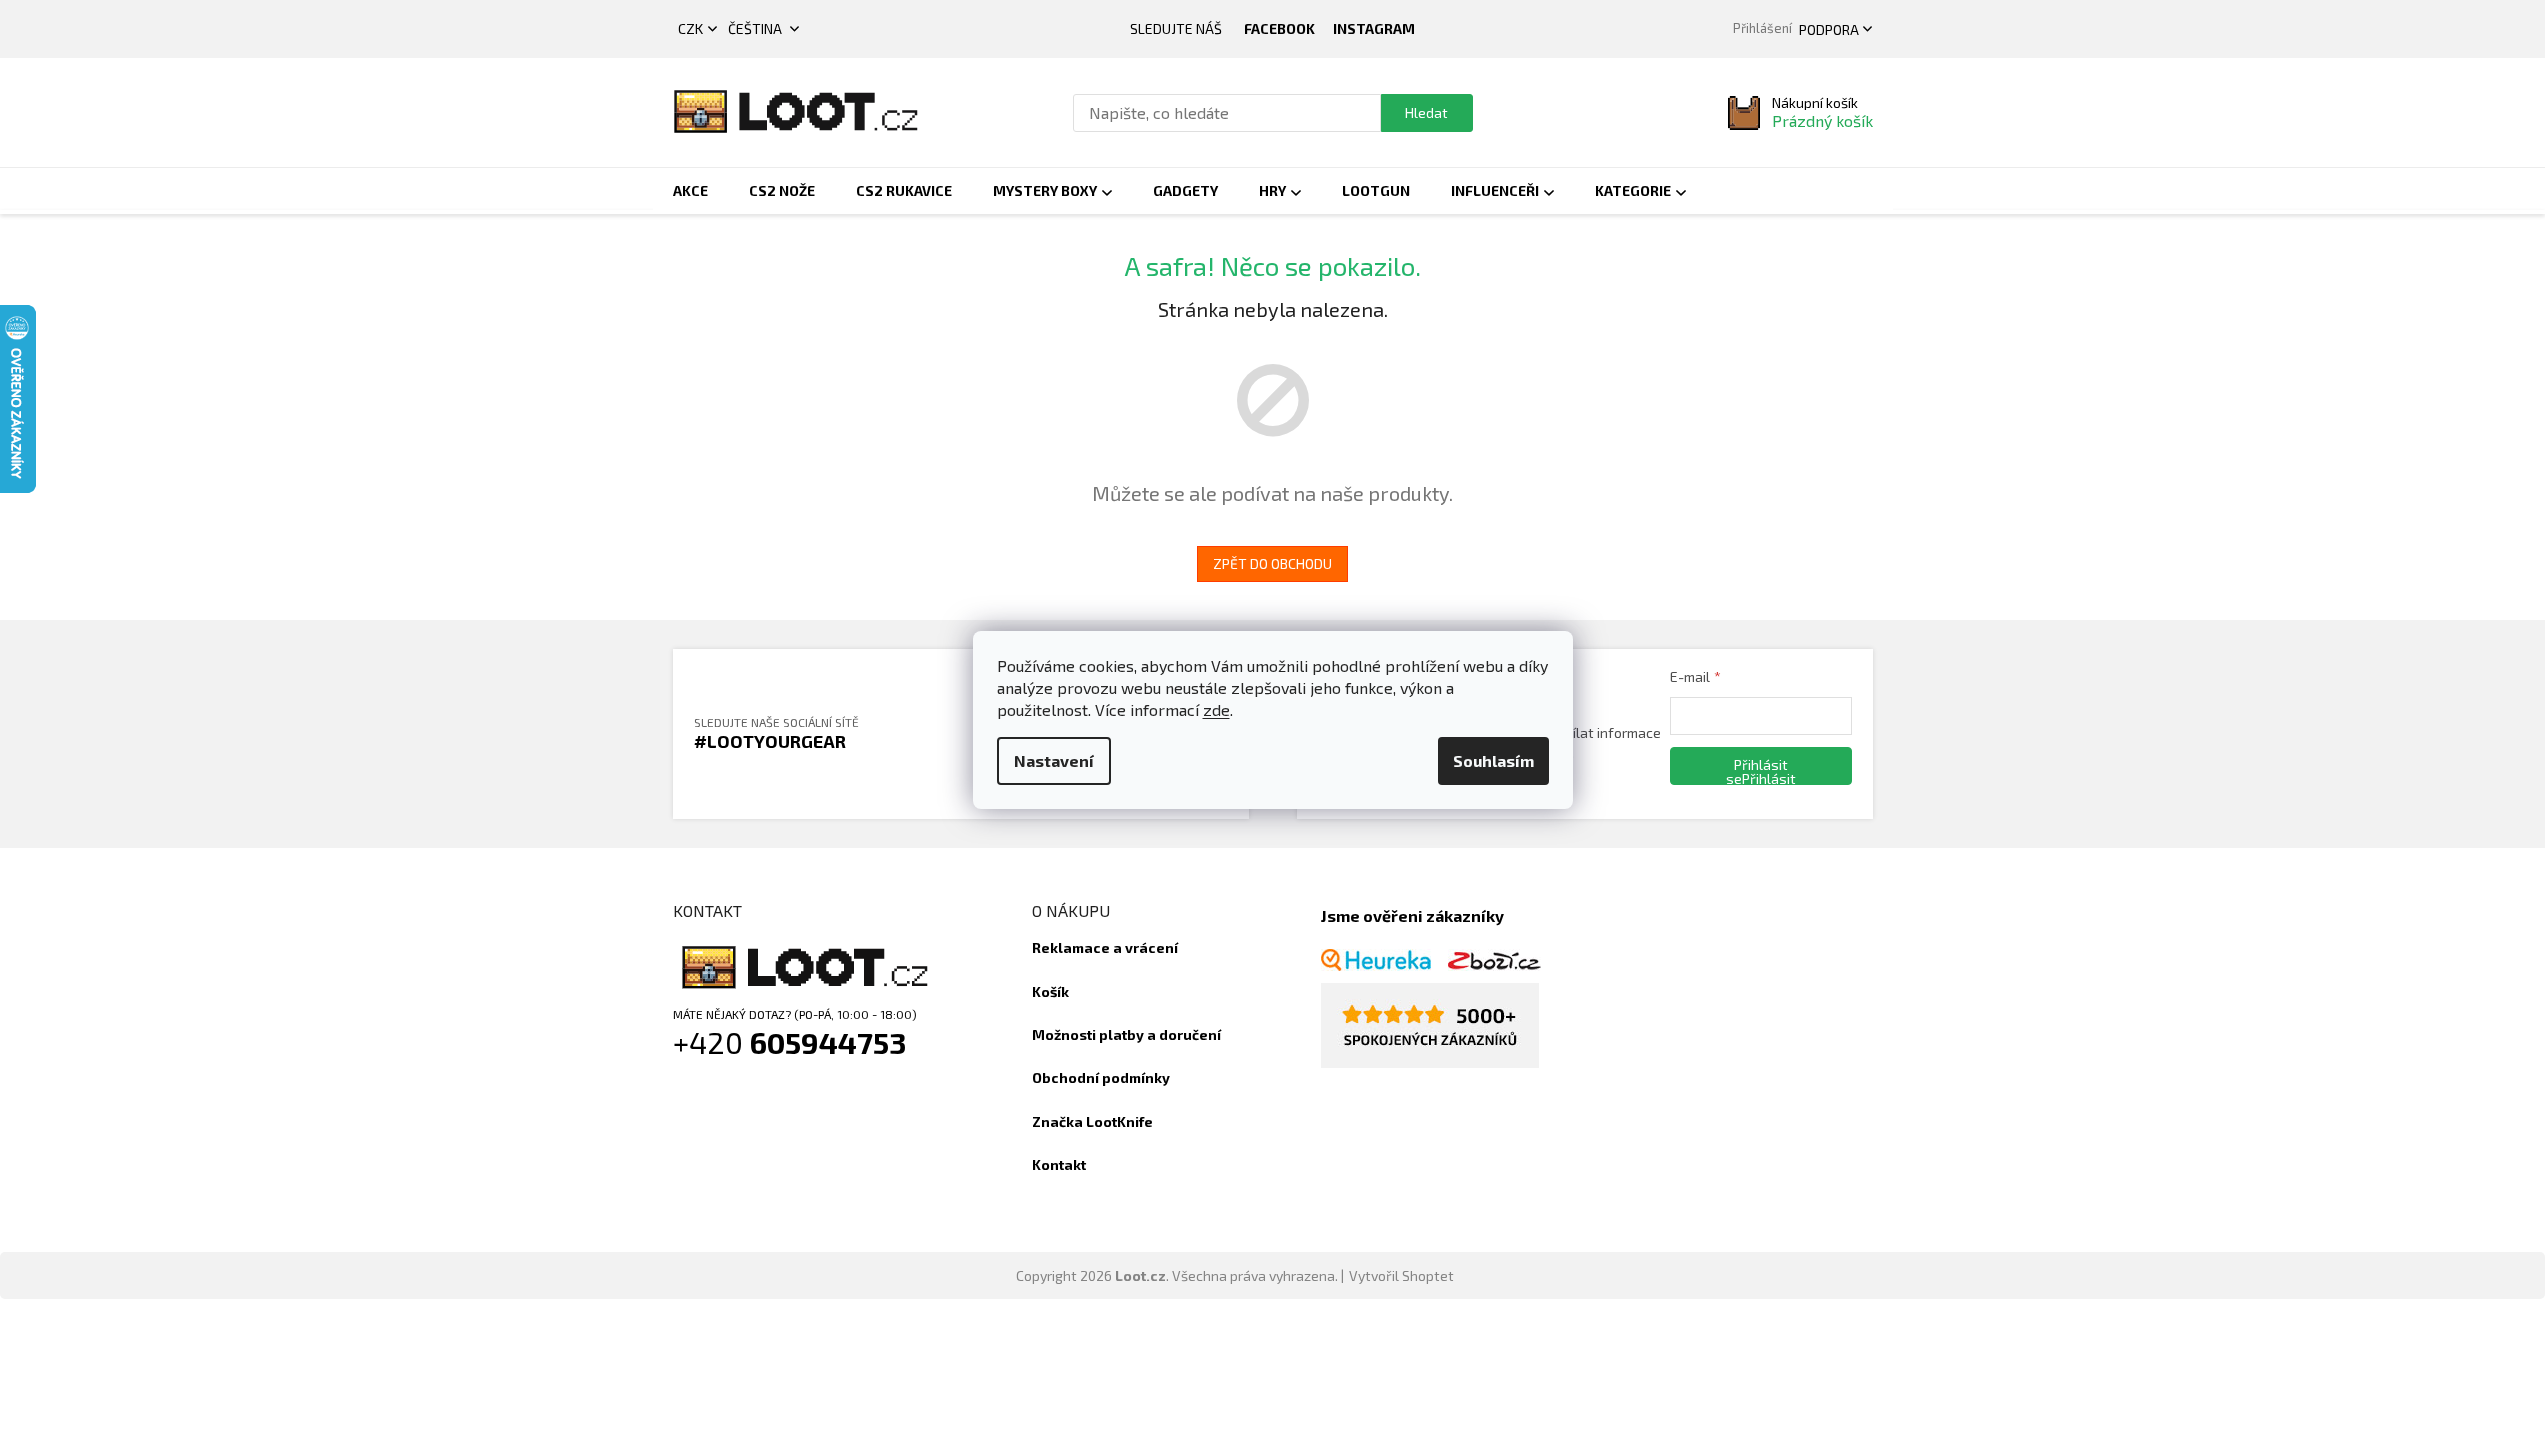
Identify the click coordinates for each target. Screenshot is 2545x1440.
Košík (1050, 991)
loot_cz (1374, 29)
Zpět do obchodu (1272, 563)
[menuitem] (690, 191)
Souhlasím (1493, 760)
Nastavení (1054, 760)
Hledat (1426, 112)
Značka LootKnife (1092, 1121)
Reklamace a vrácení (1105, 947)
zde (1216, 709)
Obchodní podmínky (1101, 1077)
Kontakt (1059, 1164)
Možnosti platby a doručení (1126, 1034)
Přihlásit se (1757, 770)
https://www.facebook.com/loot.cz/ (1279, 29)
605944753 (828, 1042)
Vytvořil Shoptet (1401, 1275)
